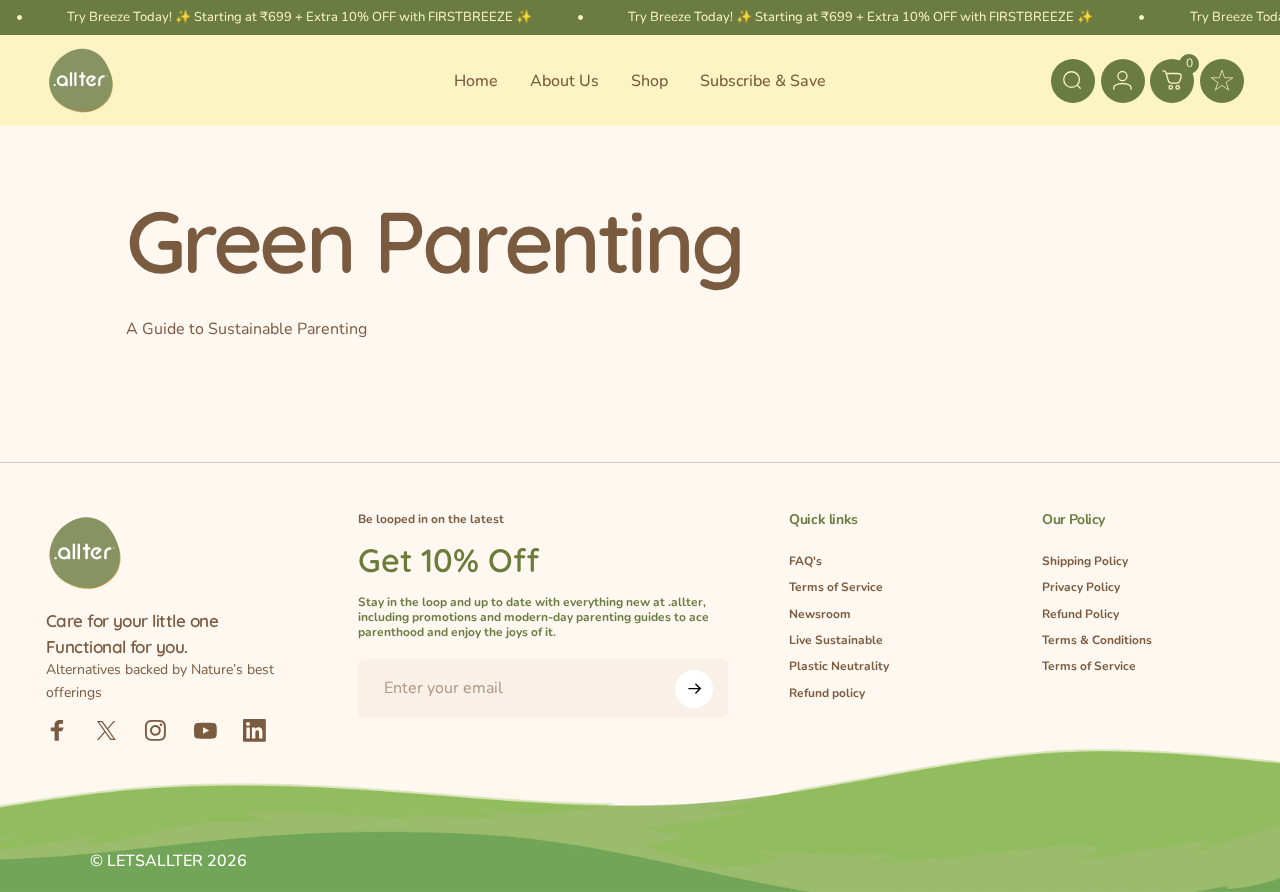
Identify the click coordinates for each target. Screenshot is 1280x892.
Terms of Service (836, 587)
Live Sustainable (836, 640)
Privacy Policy (1081, 587)
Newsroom (820, 614)
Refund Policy (1080, 614)
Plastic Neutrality (839, 666)
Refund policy (827, 693)
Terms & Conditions (1097, 640)
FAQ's (805, 561)
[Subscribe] (694, 689)
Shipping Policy (1085, 561)
